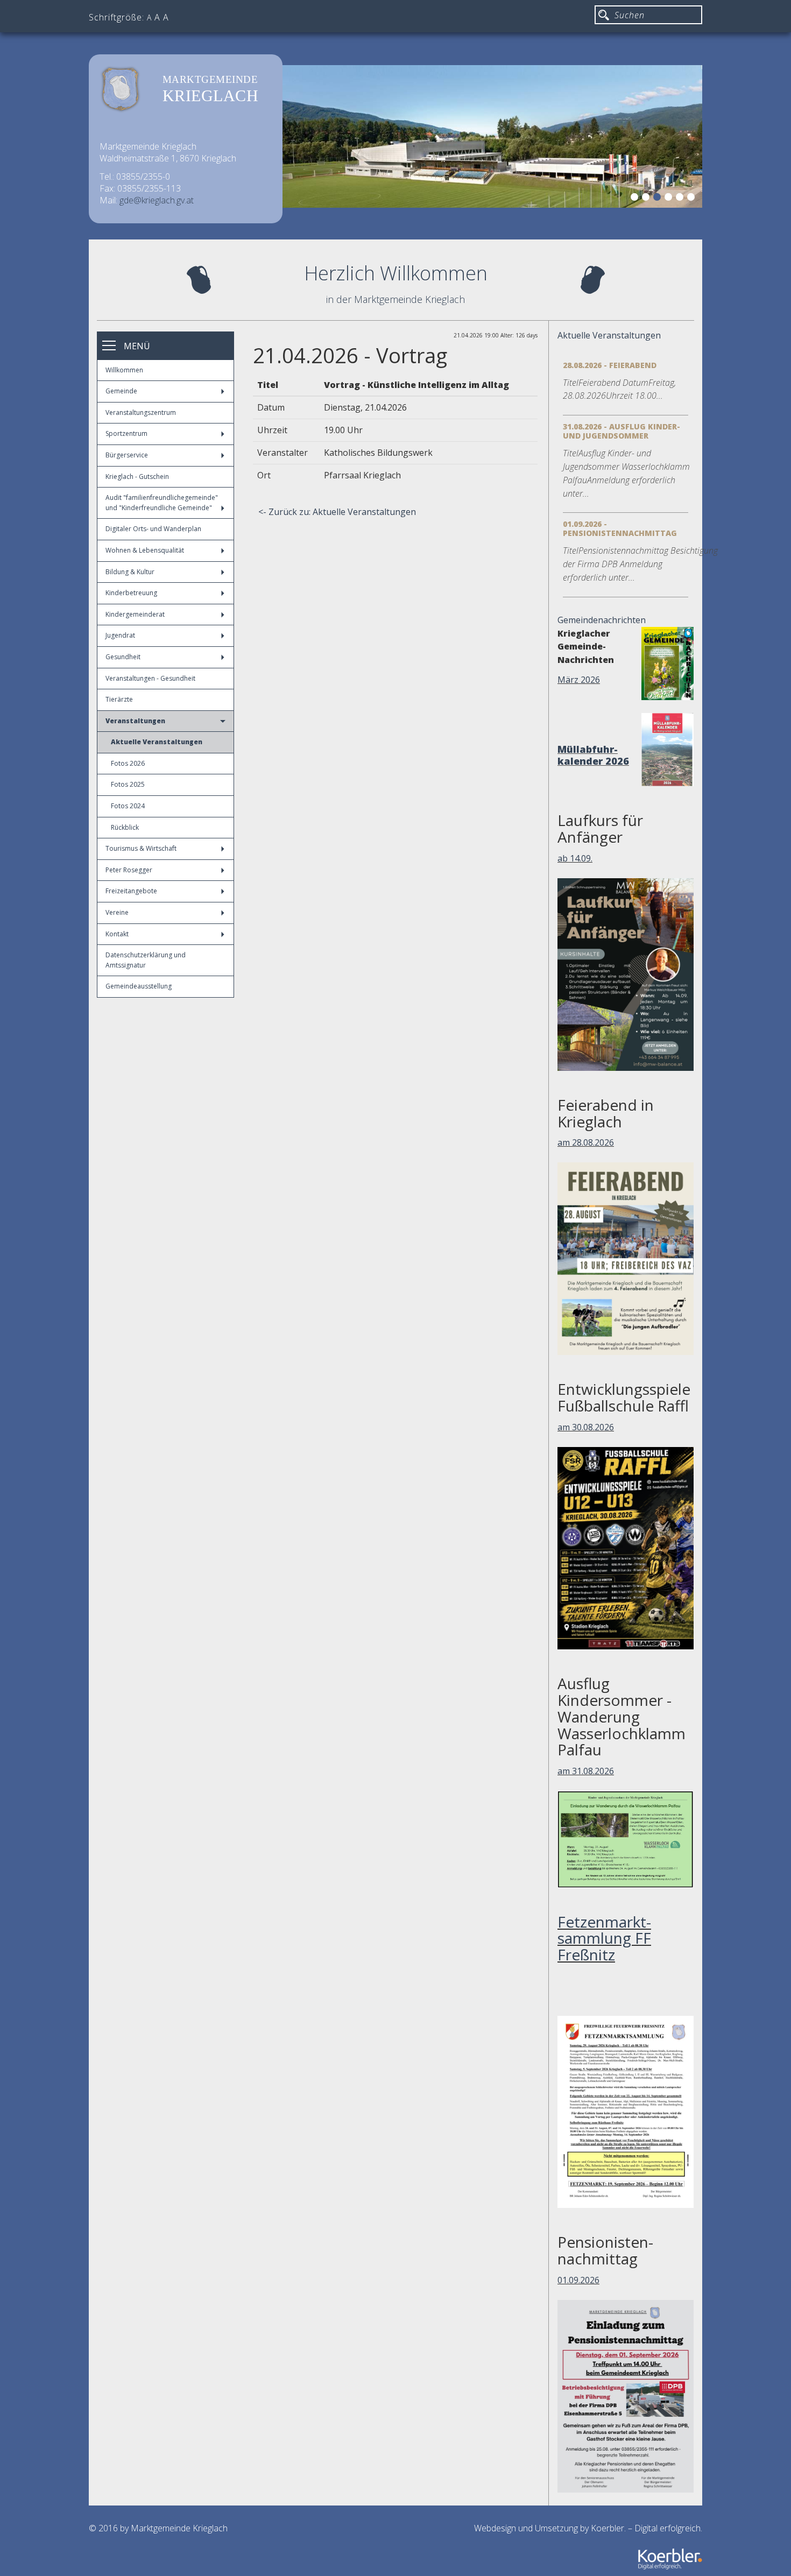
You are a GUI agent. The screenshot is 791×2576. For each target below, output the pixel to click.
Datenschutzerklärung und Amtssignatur (146, 960)
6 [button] (693, 199)
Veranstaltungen (135, 721)
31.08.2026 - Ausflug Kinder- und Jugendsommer (621, 431)
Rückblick (125, 827)
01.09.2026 (578, 2280)
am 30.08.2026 (586, 1427)
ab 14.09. (575, 858)
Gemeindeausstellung (139, 986)
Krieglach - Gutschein (137, 477)
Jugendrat (120, 635)
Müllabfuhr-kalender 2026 (593, 755)
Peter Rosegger (129, 870)
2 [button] (647, 199)
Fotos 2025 (128, 784)
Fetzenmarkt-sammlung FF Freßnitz (604, 1938)
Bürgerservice (127, 455)
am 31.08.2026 (586, 1771)
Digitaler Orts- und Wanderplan (153, 529)
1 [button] (636, 199)
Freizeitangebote (131, 891)
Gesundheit (123, 657)
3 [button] (659, 199)
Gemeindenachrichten (602, 620)
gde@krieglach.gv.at (157, 200)
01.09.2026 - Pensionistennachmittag (620, 528)
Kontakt (117, 934)
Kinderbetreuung (131, 593)
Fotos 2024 (128, 806)
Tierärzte (119, 699)
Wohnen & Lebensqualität (145, 550)
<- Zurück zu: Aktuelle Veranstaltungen (337, 512)
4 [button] (670, 199)
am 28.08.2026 (586, 1142)
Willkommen (124, 370)
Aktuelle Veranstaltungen (157, 742)
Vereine (117, 912)
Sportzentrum (126, 433)
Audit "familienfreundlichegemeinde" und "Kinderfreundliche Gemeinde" (162, 503)
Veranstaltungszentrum (141, 412)
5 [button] (681, 199)
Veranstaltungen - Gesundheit (150, 678)
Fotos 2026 (128, 763)
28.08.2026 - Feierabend (610, 365)
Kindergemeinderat (135, 614)
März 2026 (579, 680)
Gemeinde (121, 391)
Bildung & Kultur (130, 572)
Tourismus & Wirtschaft (141, 848)
